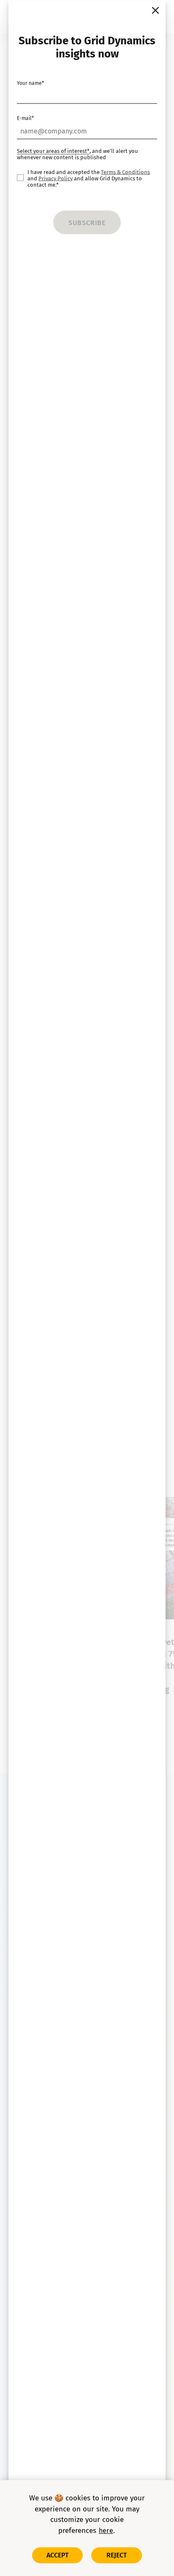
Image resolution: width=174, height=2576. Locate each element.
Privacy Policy (56, 178)
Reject (117, 2555)
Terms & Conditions (125, 172)
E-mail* (25, 118)
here (106, 2531)
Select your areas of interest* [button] (53, 151)
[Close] (155, 10)
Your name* (30, 83)
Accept (58, 2555)
